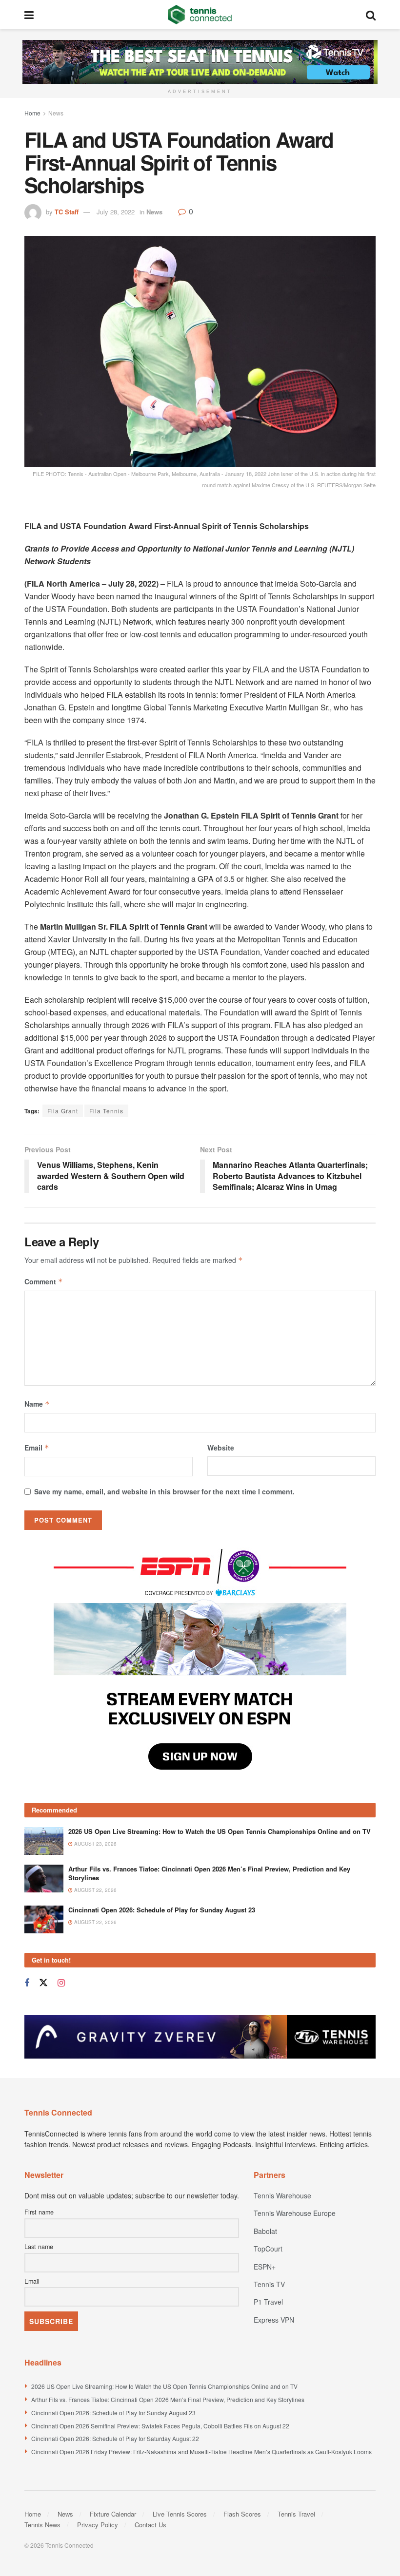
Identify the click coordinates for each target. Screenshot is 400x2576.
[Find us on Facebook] (27, 1983)
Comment (44, 1281)
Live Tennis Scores (180, 2514)
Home (32, 113)
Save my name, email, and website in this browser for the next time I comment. (164, 1491)
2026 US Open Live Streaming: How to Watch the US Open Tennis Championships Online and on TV (220, 1831)
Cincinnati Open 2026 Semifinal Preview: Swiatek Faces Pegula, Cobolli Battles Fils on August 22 (160, 2426)
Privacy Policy (98, 2525)
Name (37, 1404)
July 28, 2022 (116, 212)
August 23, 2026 (95, 1844)
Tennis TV (269, 2284)
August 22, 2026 (95, 1890)
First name (39, 2212)
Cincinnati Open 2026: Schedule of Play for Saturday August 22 (115, 2438)
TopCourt (268, 2249)
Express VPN (274, 2320)
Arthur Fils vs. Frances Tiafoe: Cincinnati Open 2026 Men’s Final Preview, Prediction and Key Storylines (209, 1873)
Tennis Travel (296, 2514)
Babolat (265, 2231)
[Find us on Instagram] (61, 1983)
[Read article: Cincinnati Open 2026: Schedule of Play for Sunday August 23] (44, 1919)
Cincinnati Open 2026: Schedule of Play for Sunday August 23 (162, 1910)
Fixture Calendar (113, 2514)
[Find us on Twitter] (43, 1983)
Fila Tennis (106, 1111)
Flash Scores (242, 2514)
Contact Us (150, 2525)
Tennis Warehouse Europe (295, 2213)
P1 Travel (268, 2302)
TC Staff (67, 212)
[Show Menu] (29, 15)
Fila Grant (63, 1111)
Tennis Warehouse (282, 2195)
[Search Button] (371, 15)
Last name (39, 2247)
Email (37, 1448)
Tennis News (42, 2525)
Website (221, 1448)
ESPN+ (265, 2267)
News (56, 113)
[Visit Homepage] (200, 15)
